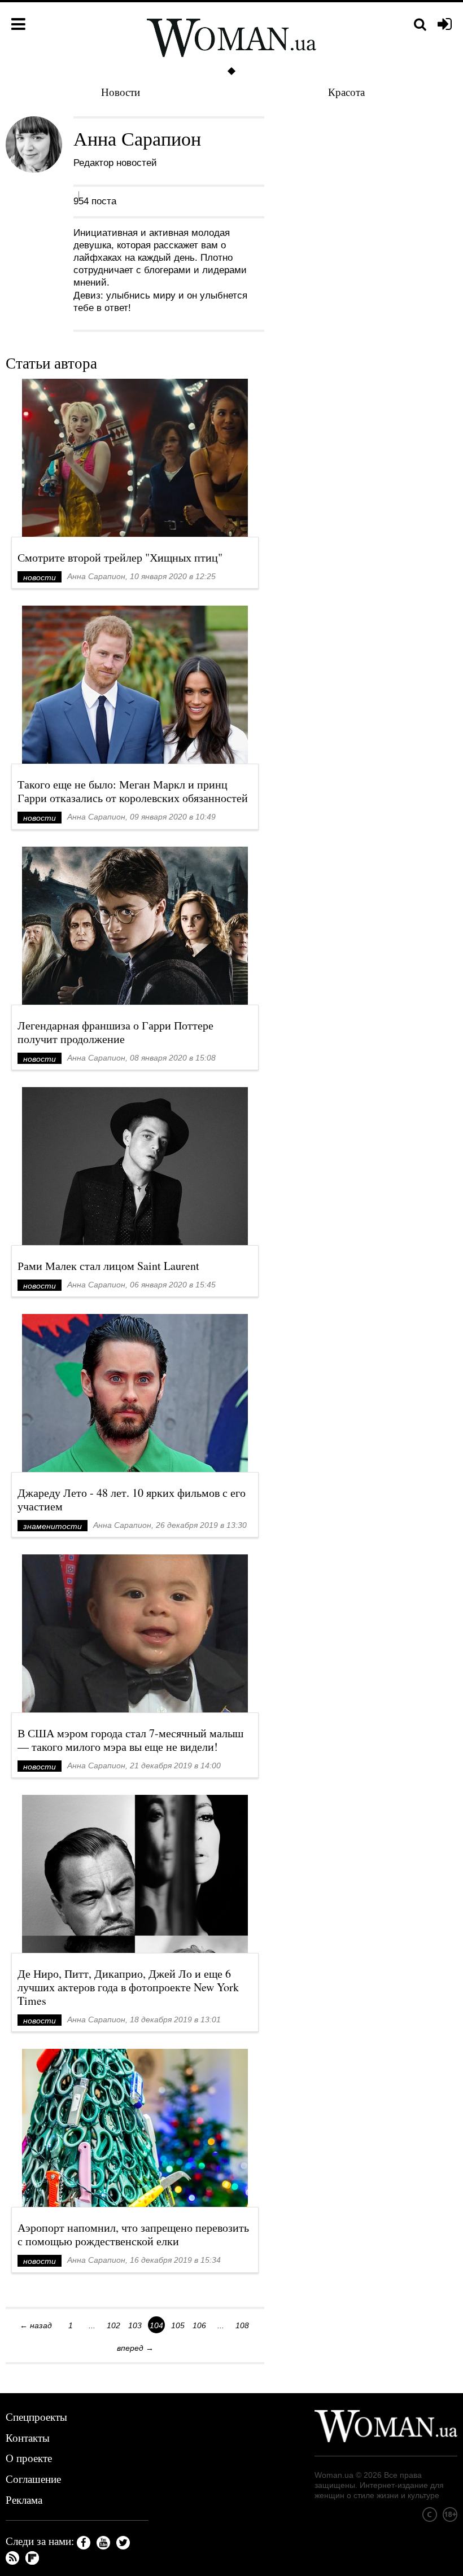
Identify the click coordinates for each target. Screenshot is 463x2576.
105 (178, 2325)
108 (242, 2325)
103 (135, 2325)
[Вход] (445, 25)
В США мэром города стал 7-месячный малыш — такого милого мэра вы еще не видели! (130, 1740)
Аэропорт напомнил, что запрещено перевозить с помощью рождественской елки (133, 2234)
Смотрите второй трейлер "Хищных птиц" (120, 557)
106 (199, 2325)
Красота (346, 92)
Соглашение (33, 2479)
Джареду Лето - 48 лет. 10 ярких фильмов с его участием (132, 1499)
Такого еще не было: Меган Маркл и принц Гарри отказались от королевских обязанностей (133, 791)
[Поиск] (420, 25)
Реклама (24, 2500)
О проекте (29, 2458)
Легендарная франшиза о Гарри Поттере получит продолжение (115, 1032)
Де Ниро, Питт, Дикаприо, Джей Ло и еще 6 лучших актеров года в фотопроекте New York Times (128, 1987)
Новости (121, 92)
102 (113, 2325)
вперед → (135, 2348)
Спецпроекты (36, 2417)
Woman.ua (334, 2475)
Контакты (28, 2437)
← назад (36, 2325)
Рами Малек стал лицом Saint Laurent (108, 1266)
